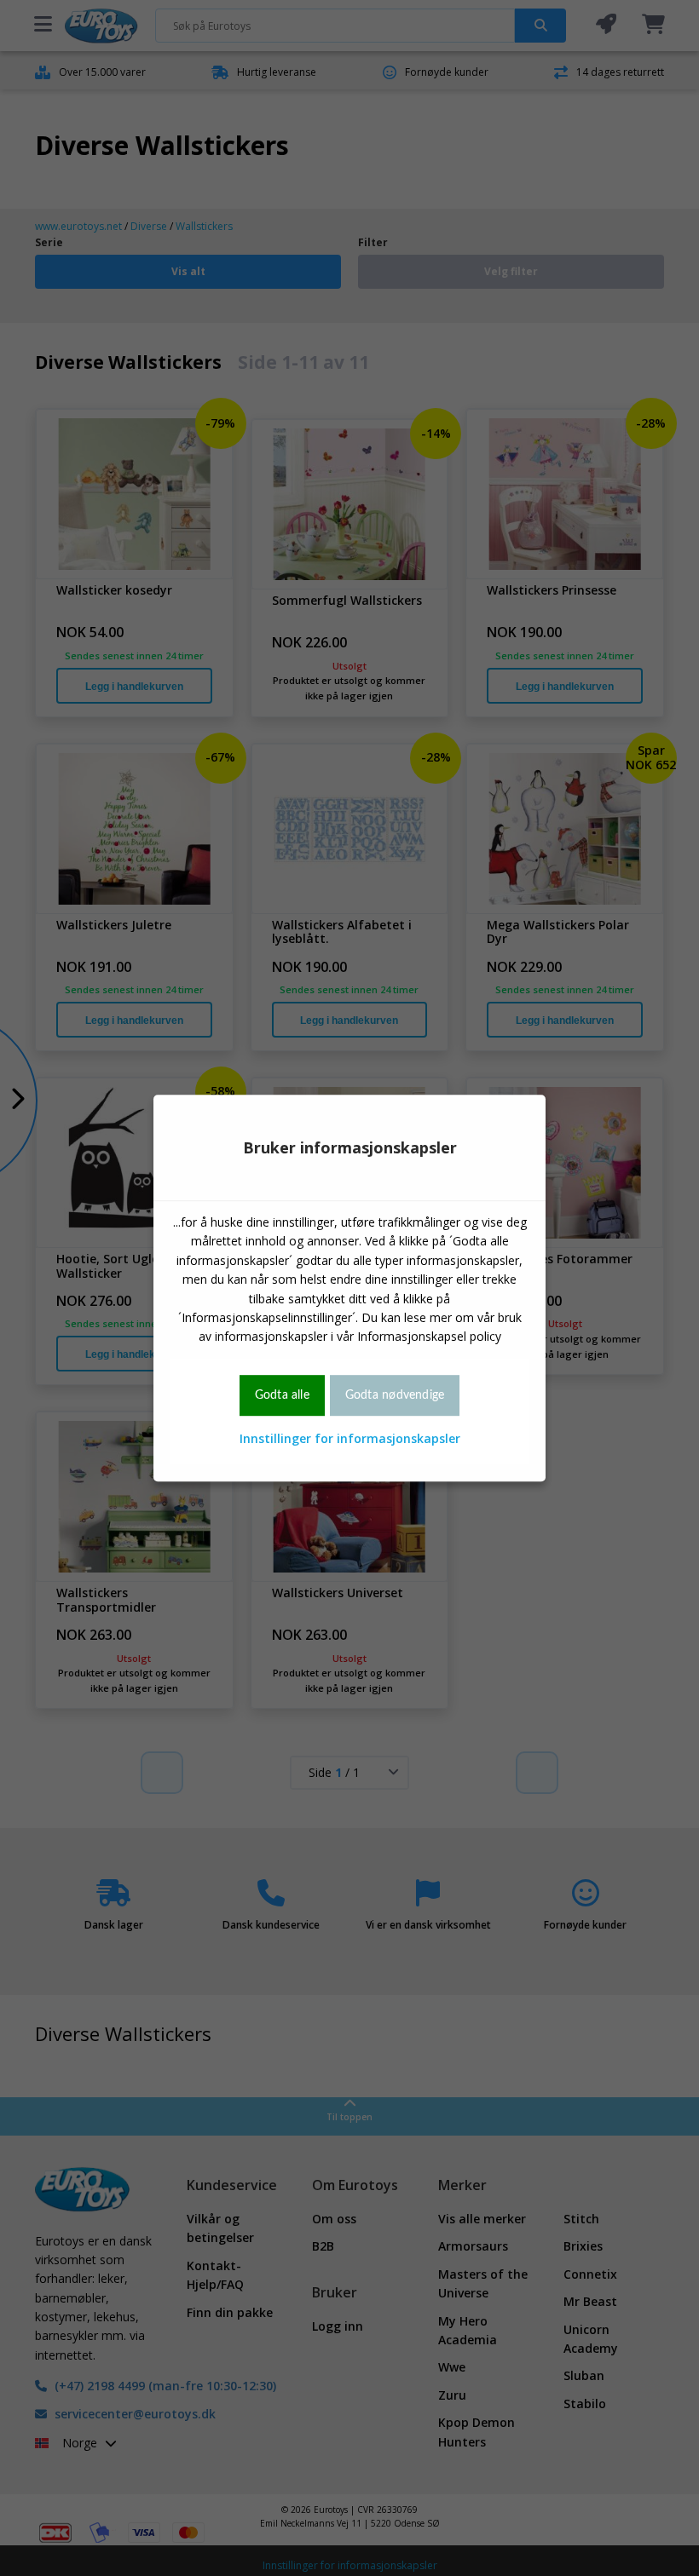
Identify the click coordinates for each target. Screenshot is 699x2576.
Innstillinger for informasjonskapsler (350, 1438)
